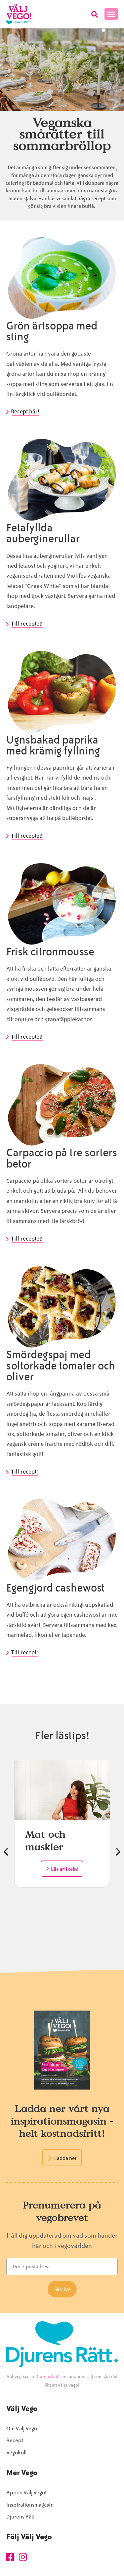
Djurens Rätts (48, 2377)
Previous (6, 1852)
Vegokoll (16, 2453)
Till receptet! (27, 624)
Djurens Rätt (21, 2517)
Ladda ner (65, 2158)
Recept (15, 2440)
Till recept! (25, 1472)
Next (118, 1852)
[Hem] (19, 14)
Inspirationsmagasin (30, 2505)
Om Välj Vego (22, 2428)
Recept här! (26, 411)
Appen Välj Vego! (26, 2493)
